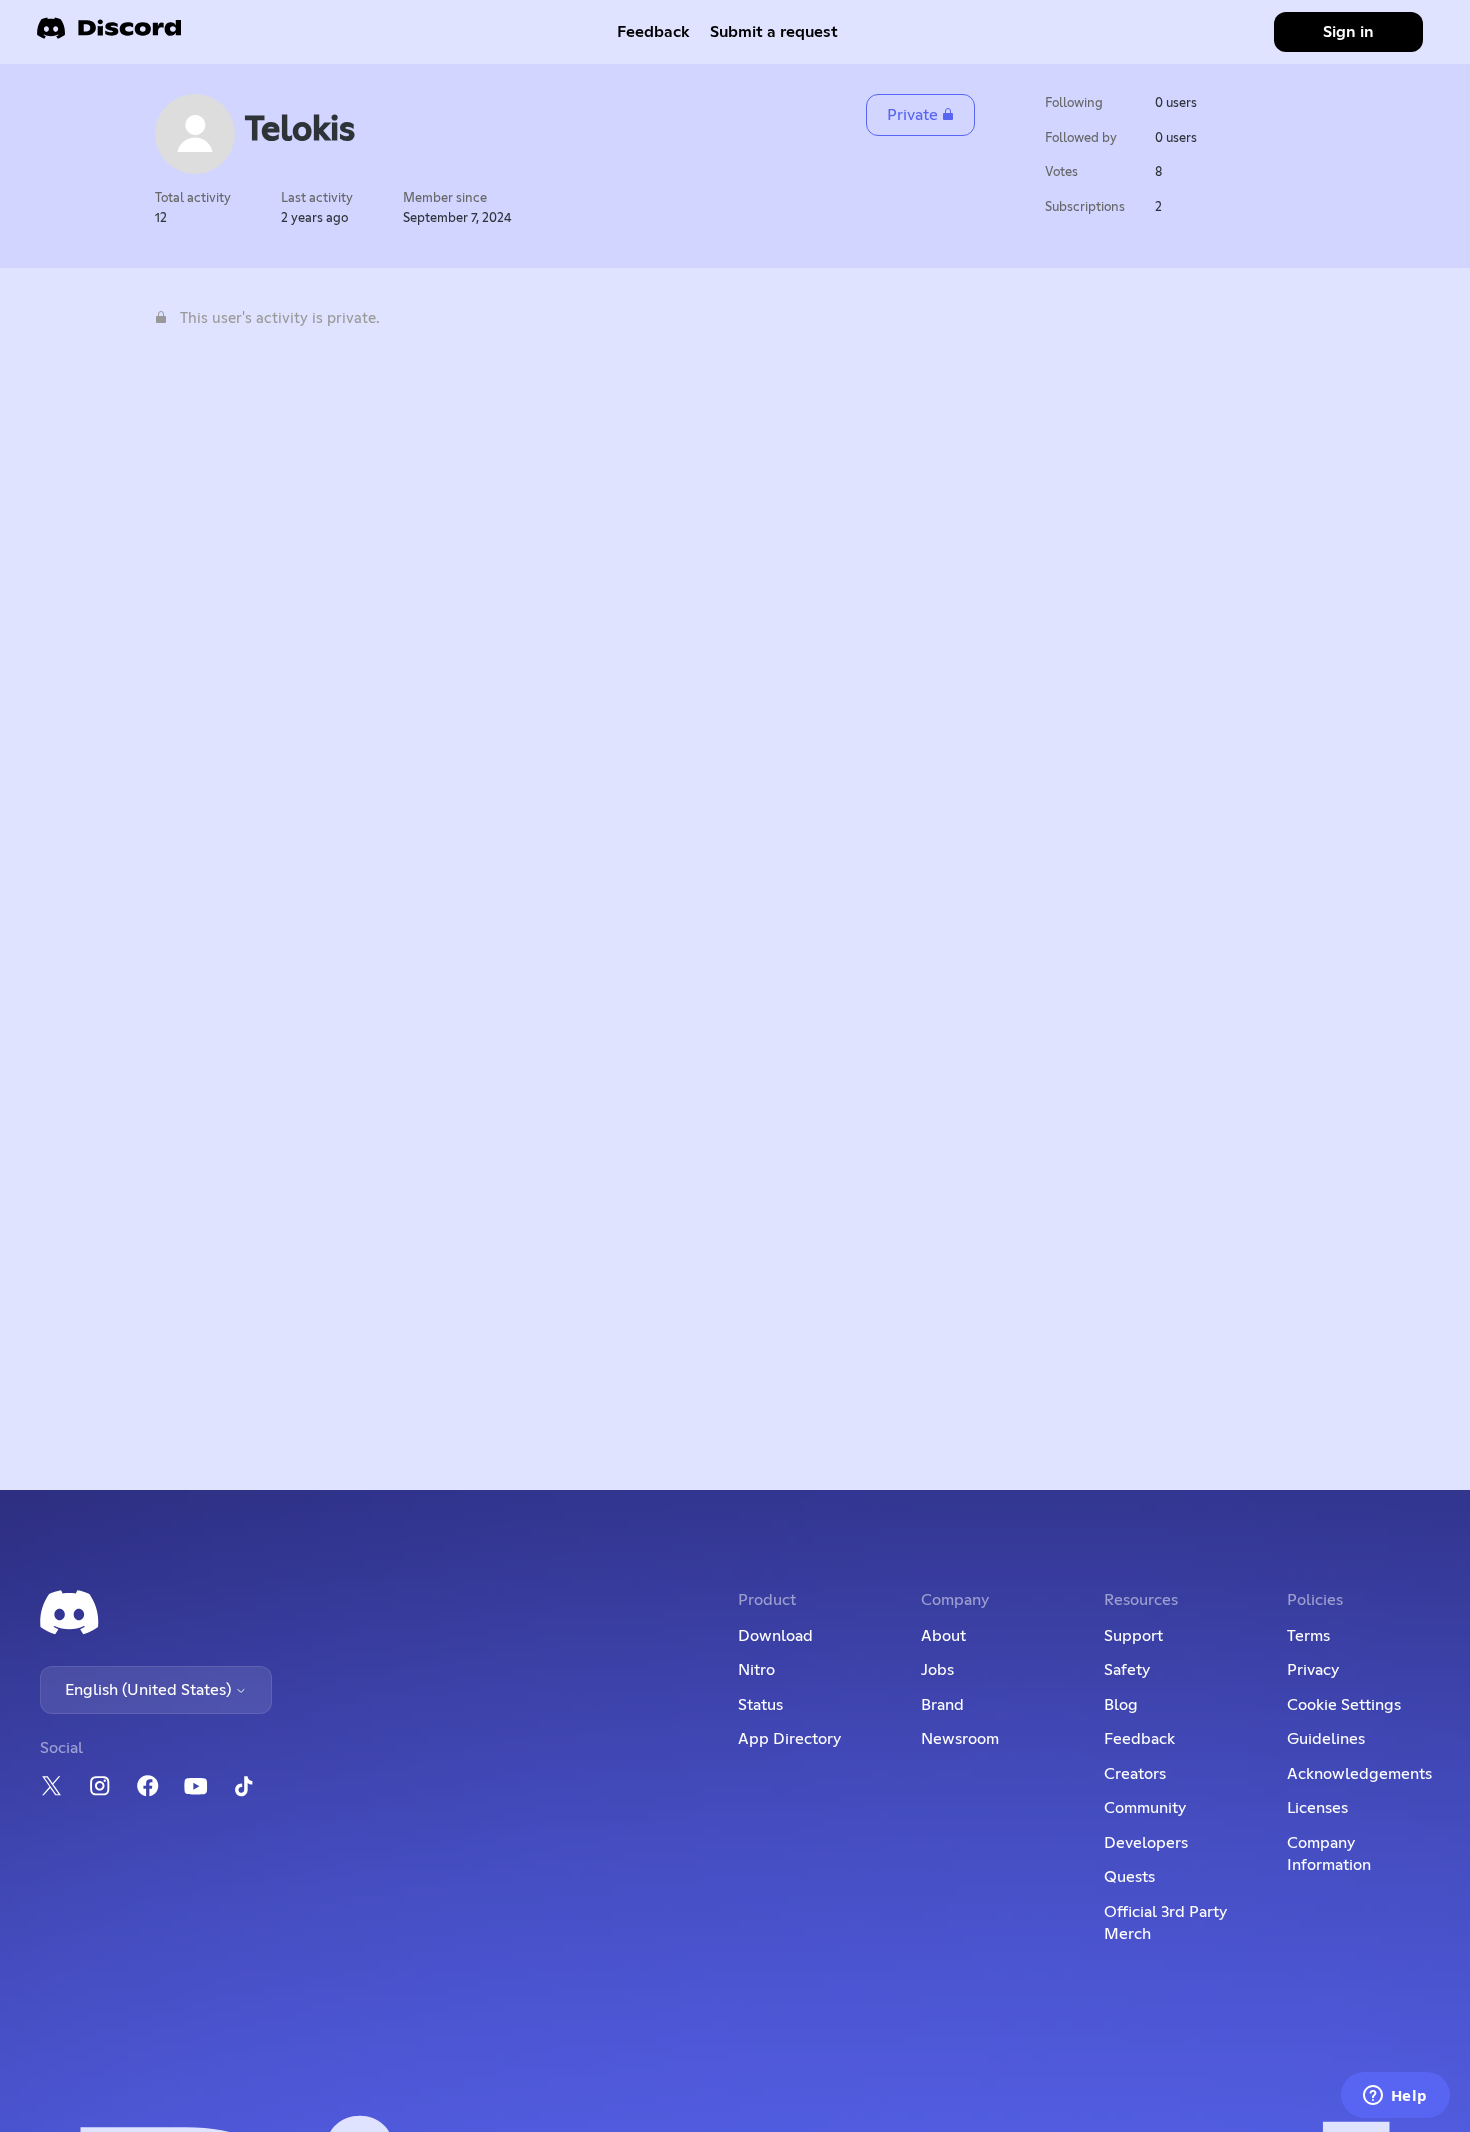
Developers (1146, 1843)
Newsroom (960, 1739)
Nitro (756, 1670)
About (943, 1636)
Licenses (1317, 1808)
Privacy (1313, 1670)
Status (760, 1705)
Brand (942, 1705)
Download (775, 1636)
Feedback (653, 32)
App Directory (789, 1739)
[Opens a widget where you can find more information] (1395, 2097)
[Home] (109, 34)
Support (1133, 1636)
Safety (1127, 1670)
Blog (1121, 1705)
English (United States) (150, 1690)
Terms (1308, 1636)
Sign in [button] (1348, 32)
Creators (1135, 1774)
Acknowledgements (1359, 1774)
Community (1145, 1808)
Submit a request (774, 32)
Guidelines (1326, 1739)
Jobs (937, 1670)
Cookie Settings (1344, 1705)
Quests (1129, 1877)
